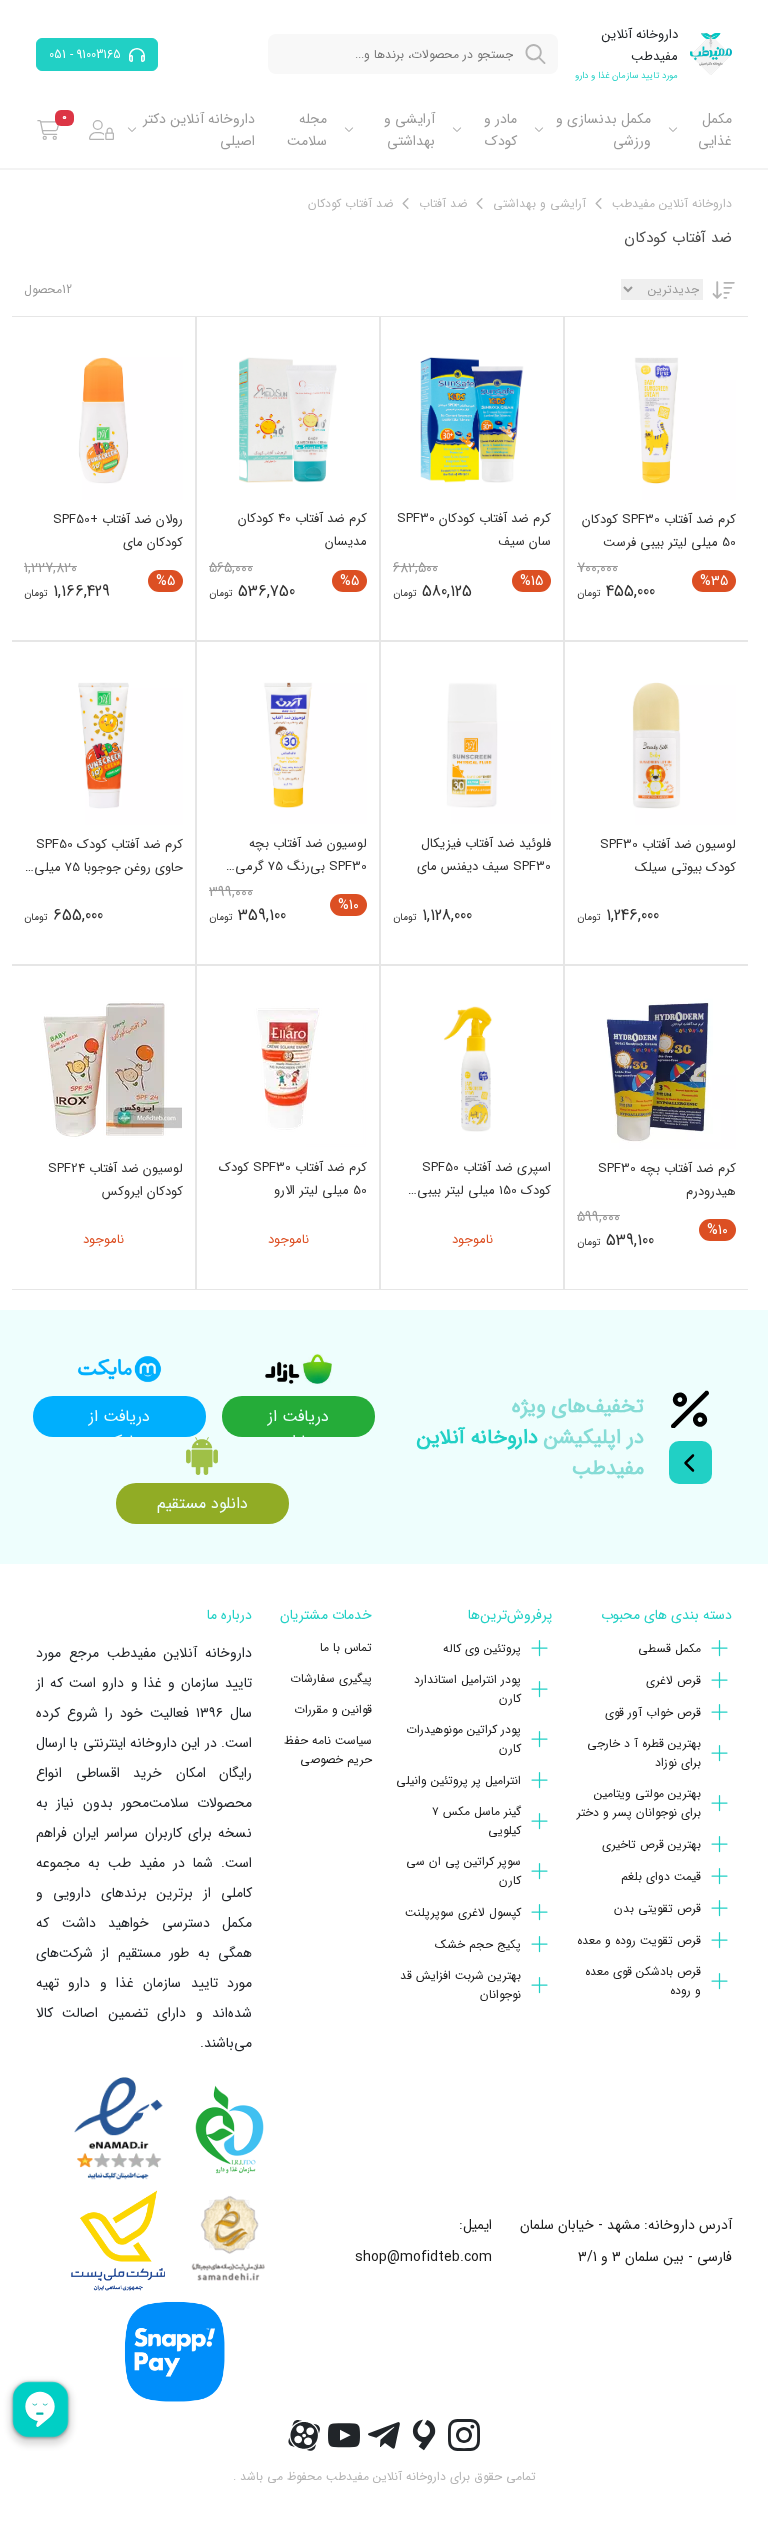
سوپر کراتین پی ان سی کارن (463, 1871)
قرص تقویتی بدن (657, 1908)
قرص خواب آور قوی (653, 1712)
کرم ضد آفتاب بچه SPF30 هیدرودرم (667, 1180)
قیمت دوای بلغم (661, 1876)
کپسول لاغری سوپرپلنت (463, 1912)
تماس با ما (346, 1647)
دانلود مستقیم (202, 1503)
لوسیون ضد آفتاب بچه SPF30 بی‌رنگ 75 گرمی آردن (301, 855)
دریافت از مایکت (119, 1420)
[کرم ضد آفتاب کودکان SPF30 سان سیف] (472, 420)
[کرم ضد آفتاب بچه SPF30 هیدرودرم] (656, 1069)
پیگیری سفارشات (331, 1678)
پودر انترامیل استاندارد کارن (467, 1689)
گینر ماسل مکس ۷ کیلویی (476, 1821)
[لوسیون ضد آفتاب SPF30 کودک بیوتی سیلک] (656, 745)
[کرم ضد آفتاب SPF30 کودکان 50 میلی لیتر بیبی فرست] (656, 420)
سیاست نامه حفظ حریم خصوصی (328, 1750)
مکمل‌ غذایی (715, 130)
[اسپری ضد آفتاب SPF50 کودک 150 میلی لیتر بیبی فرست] (472, 1069)
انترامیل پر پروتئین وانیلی (458, 1780)
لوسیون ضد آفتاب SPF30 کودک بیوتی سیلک (668, 856)
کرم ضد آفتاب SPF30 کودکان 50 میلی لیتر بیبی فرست (659, 531)
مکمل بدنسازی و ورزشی (603, 130)
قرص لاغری (673, 1680)
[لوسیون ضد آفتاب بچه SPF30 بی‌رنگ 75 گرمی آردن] (288, 745)
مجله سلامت (307, 130)
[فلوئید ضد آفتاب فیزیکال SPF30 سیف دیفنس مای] (472, 745)
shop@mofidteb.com (423, 2257)
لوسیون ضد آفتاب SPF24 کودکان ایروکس (115, 1180)
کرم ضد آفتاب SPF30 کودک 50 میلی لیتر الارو (293, 1179)
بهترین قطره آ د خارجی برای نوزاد (644, 1753)
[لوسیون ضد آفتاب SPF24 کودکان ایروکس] (103, 1069)
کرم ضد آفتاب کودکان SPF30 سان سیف (474, 530)
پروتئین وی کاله (482, 1648)
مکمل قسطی (669, 1648)
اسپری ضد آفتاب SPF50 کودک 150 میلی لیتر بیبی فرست (484, 1179)
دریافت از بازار (298, 1420)
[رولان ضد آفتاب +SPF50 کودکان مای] (103, 420)
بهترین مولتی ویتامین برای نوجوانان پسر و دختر (639, 1803)
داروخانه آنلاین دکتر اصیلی (199, 130)
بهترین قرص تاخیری (651, 1844)
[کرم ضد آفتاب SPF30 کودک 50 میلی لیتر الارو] (288, 1069)
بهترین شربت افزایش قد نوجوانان (460, 1985)
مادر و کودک (500, 130)
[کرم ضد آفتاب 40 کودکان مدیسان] (288, 420)
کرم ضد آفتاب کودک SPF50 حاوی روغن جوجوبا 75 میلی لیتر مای (108, 856)
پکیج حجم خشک (478, 1944)
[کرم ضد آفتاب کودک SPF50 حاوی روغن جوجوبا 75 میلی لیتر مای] (103, 745)
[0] (48, 130)
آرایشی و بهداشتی (409, 130)
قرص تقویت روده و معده (639, 1940)
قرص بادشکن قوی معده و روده (643, 1981)
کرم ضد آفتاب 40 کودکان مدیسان (302, 530)
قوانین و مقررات (333, 1709)
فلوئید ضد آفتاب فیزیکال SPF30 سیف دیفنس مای (484, 855)
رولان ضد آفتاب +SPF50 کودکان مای (118, 531)
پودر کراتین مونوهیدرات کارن (463, 1739)
